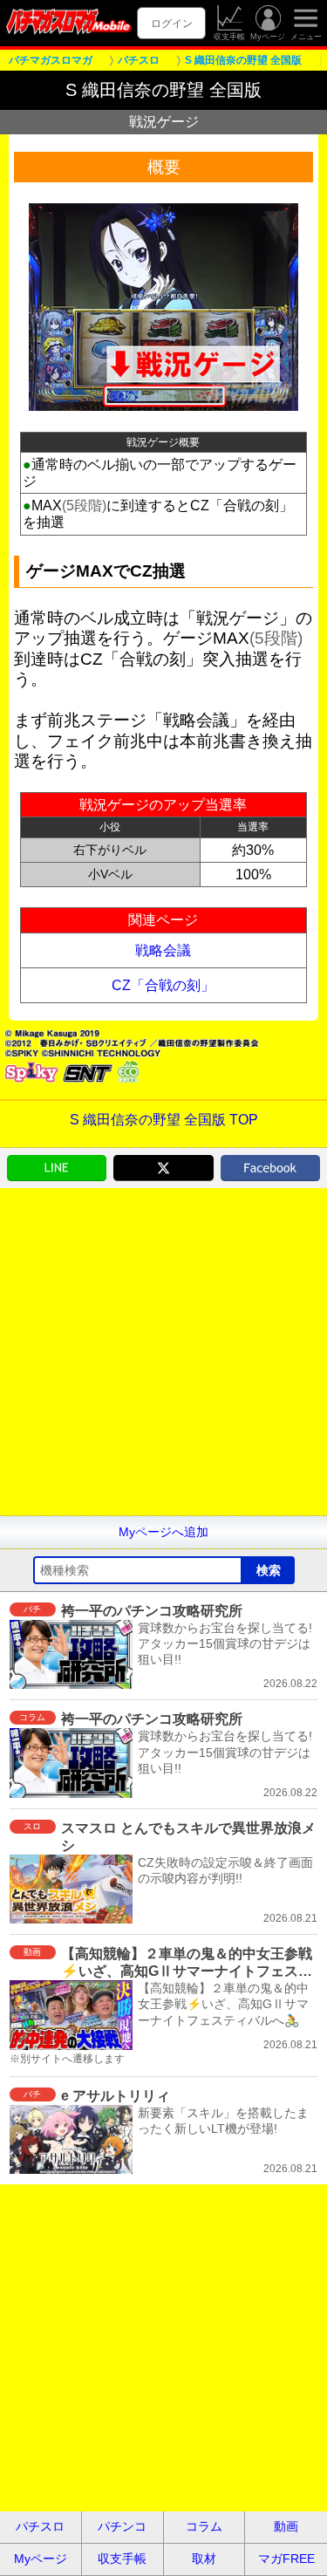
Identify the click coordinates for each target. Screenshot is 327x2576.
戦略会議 (163, 950)
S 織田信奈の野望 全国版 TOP (164, 1120)
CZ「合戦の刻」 (163, 985)
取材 (204, 2559)
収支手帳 (229, 37)
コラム (204, 2526)
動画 (286, 2526)
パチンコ (122, 2526)
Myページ (268, 37)
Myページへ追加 (163, 1532)
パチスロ (40, 2526)
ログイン (172, 23)
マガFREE (286, 2559)
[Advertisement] (163, 1352)
